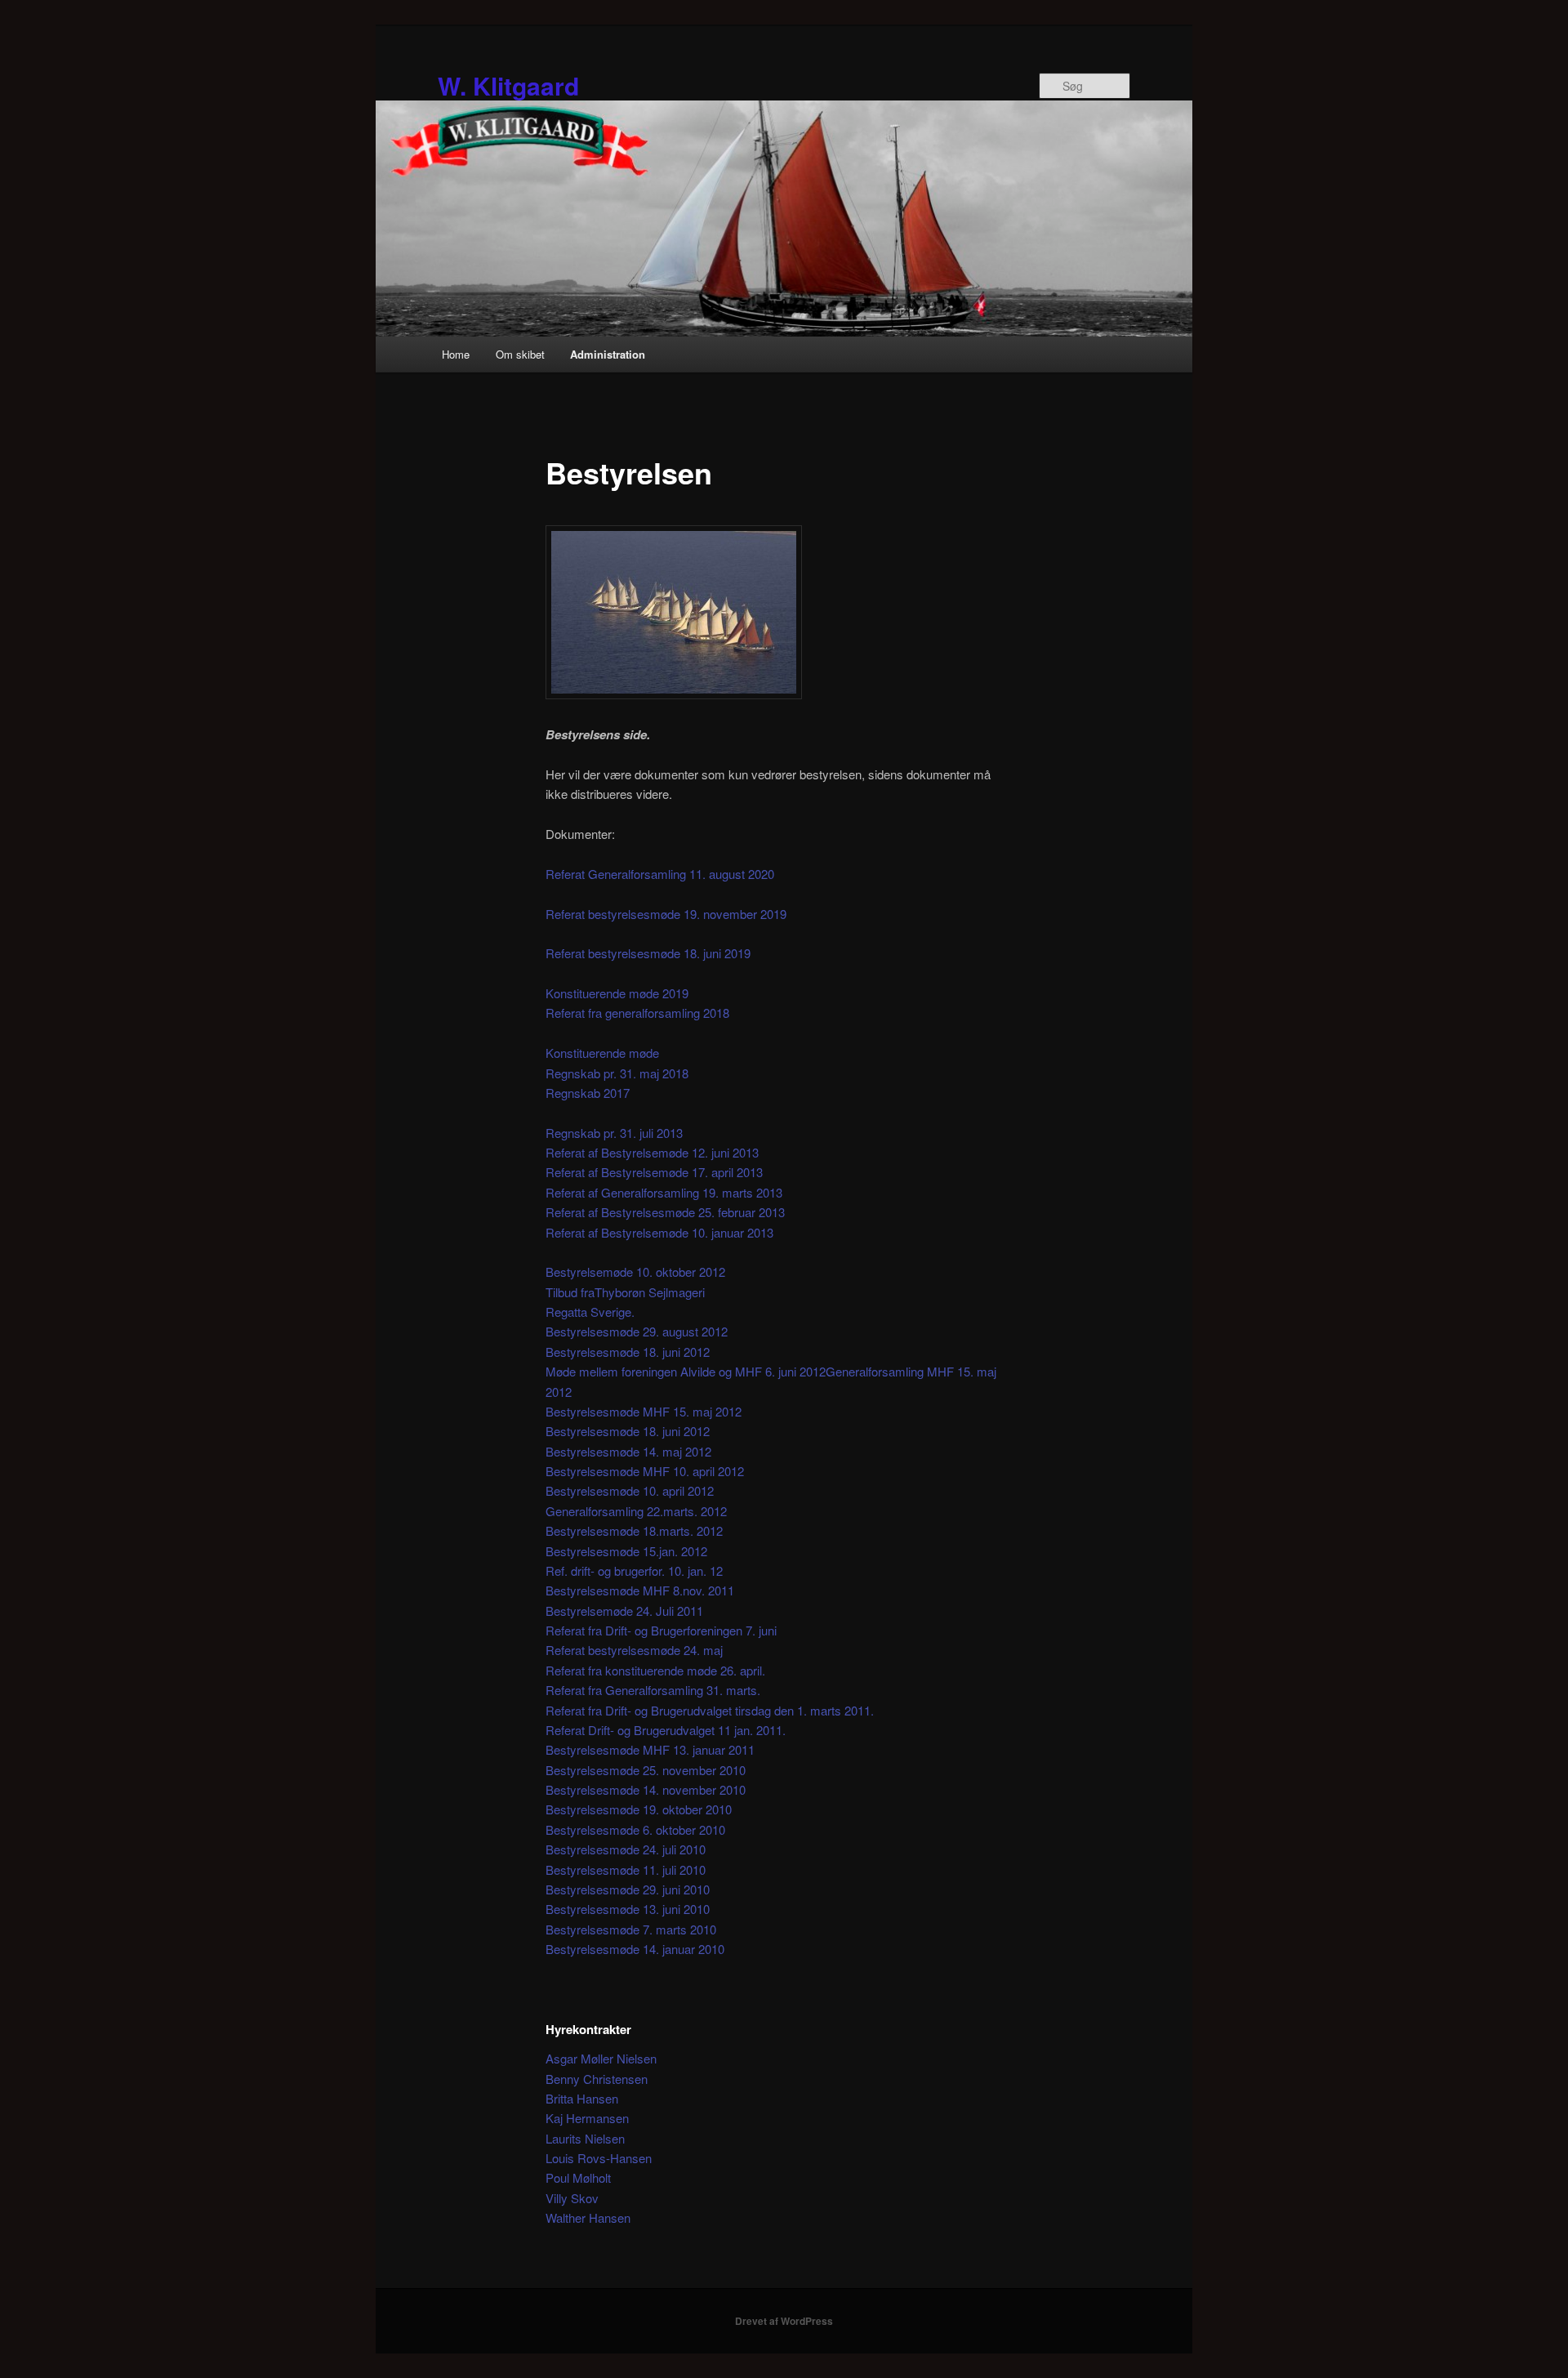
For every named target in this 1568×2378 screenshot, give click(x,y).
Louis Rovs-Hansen (599, 2158)
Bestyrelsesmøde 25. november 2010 (646, 1770)
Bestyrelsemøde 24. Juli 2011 (624, 1611)
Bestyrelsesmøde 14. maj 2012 (628, 1451)
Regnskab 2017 (588, 1093)
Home (456, 354)
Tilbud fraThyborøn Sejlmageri (625, 1292)
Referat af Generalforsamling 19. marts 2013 (664, 1192)
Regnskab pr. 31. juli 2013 (614, 1133)
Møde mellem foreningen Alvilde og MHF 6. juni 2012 (686, 1371)
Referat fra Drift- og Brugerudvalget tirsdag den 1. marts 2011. (710, 1710)
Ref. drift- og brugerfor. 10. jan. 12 (634, 1570)
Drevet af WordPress (784, 2321)
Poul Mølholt (578, 2177)
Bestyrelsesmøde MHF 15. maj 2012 (644, 1411)
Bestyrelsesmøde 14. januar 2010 (635, 1949)
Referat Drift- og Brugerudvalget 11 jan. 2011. (666, 1730)
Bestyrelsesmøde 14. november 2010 (646, 1789)
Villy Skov (572, 2198)
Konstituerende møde (602, 1053)
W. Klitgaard (508, 85)
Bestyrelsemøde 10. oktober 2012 (635, 1272)
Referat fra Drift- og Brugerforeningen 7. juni (661, 1630)
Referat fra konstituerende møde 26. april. (655, 1670)
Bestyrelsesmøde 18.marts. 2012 (634, 1530)
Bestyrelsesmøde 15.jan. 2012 (626, 1551)
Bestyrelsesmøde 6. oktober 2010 (635, 1829)
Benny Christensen (597, 2079)
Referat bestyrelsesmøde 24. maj (634, 1650)
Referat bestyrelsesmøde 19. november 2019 (666, 914)
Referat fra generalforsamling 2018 (637, 1013)
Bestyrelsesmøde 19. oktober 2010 (639, 1809)
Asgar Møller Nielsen (601, 2058)
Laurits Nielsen (585, 2138)
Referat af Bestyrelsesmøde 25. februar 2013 (665, 1212)
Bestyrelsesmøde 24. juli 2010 (626, 1849)
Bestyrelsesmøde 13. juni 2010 (628, 1909)
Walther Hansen (588, 2217)
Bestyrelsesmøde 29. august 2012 (637, 1331)
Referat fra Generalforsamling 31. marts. (653, 1690)
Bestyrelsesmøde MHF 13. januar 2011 (650, 1749)
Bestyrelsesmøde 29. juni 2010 (628, 1889)
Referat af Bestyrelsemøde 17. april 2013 (654, 1172)
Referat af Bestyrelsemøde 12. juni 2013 (652, 1152)
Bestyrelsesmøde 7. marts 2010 (631, 1929)
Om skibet (520, 354)
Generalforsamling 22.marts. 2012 (636, 1511)
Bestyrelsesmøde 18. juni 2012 (628, 1352)
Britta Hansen (582, 2098)
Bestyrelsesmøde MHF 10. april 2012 (645, 1471)
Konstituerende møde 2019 (617, 993)
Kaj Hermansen (587, 2118)
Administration (608, 354)
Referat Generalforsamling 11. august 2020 (660, 874)
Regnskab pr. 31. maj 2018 (617, 1073)
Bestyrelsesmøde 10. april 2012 (630, 1490)
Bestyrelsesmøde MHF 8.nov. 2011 (640, 1590)
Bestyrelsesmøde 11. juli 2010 (626, 1869)
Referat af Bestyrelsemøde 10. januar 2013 (659, 1232)
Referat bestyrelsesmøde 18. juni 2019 (648, 953)
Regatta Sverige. (590, 1312)
